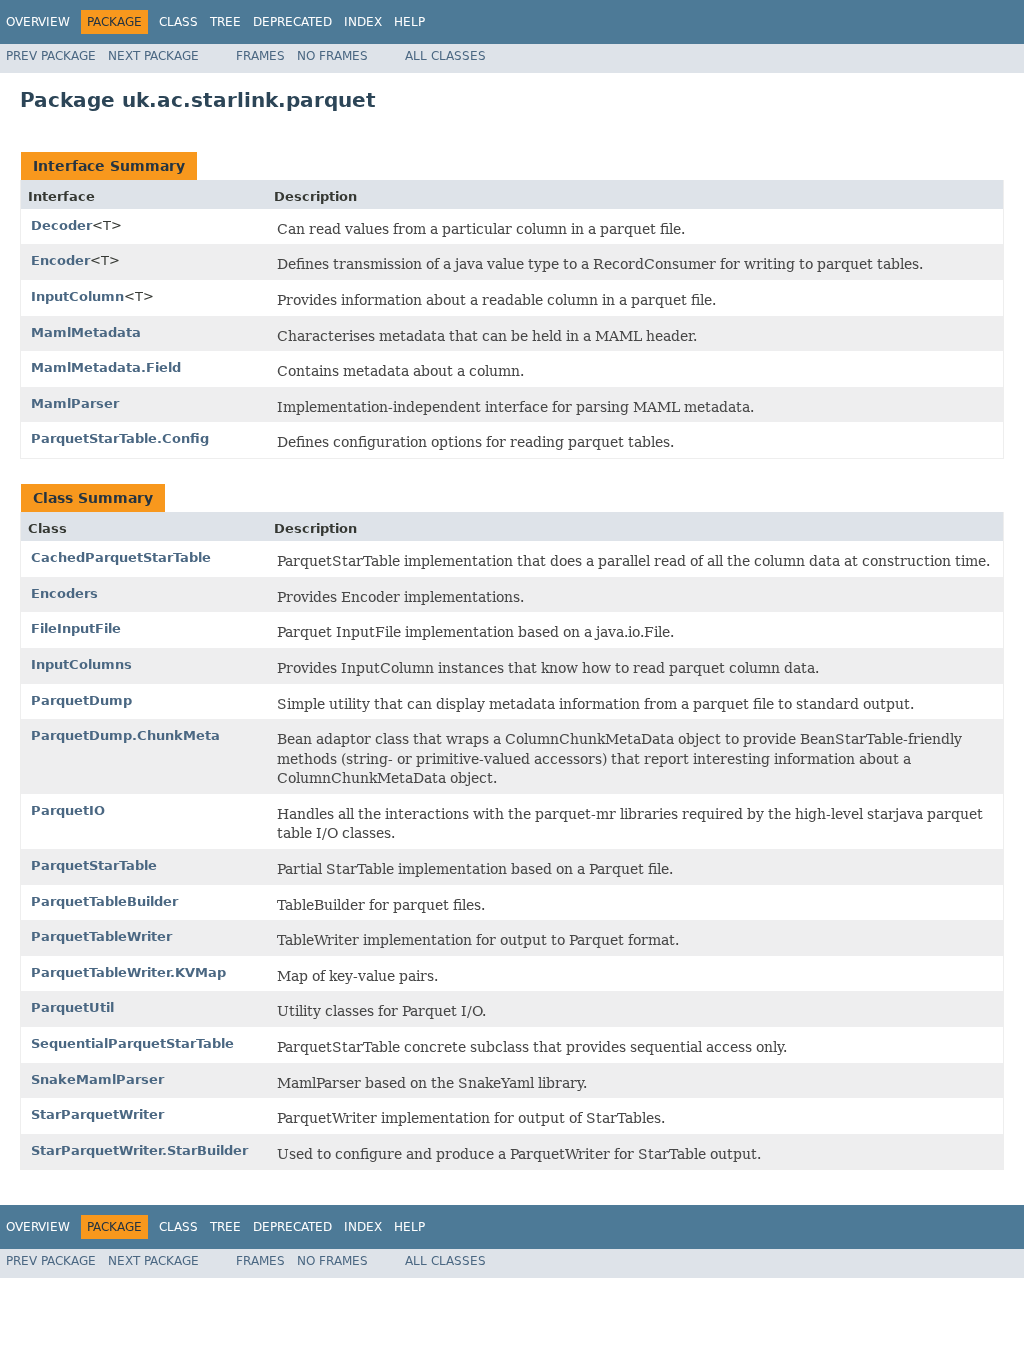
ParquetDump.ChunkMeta (125, 735)
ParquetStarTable (94, 865)
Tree (225, 22)
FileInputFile (76, 628)
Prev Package (51, 56)
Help (409, 22)
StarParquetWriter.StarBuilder (139, 1150)
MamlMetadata (86, 332)
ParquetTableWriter (101, 936)
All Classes (445, 56)
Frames (260, 56)
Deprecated (292, 22)
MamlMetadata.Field (106, 367)
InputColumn (77, 296)
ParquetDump (81, 700)
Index (363, 22)
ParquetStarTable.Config (120, 438)
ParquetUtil (72, 1007)
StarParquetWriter (97, 1114)
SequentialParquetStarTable (132, 1043)
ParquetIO (68, 810)
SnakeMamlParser (97, 1079)
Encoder (60, 260)
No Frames (332, 56)
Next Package (153, 56)
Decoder (61, 225)
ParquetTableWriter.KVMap (128, 972)
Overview (38, 22)
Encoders (64, 593)
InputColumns (81, 664)
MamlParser (75, 403)
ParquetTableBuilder (104, 901)
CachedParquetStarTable (121, 557)
